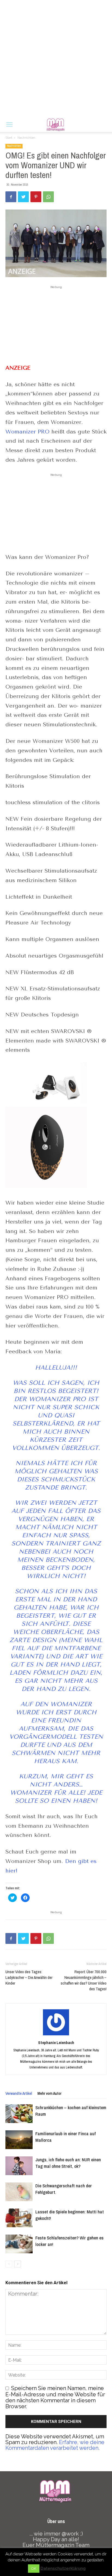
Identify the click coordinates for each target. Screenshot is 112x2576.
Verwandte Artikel (19, 2093)
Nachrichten (26, 138)
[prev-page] (9, 2264)
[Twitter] (23, 197)
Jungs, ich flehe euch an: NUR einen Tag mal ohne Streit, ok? (68, 2163)
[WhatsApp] (48, 197)
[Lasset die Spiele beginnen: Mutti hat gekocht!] (19, 2218)
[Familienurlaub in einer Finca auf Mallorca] (19, 2140)
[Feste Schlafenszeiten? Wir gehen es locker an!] (19, 2244)
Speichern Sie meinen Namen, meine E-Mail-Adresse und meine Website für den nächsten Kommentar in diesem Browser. (55, 2397)
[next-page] (18, 2264)
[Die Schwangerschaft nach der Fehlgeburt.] (19, 2192)
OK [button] (34, 2569)
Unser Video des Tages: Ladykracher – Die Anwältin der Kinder (29, 1977)
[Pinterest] (36, 197)
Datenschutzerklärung (63, 2568)
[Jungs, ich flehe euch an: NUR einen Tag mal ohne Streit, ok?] (19, 2166)
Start (9, 138)
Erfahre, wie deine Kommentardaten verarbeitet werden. (55, 2445)
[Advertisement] (56, 59)
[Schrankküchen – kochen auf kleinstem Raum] (19, 2114)
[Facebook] (11, 197)
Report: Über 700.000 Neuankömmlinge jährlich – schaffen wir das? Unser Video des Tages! (84, 1980)
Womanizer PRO (27, 432)
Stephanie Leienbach (56, 2043)
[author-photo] (56, 2035)
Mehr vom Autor (49, 2093)
